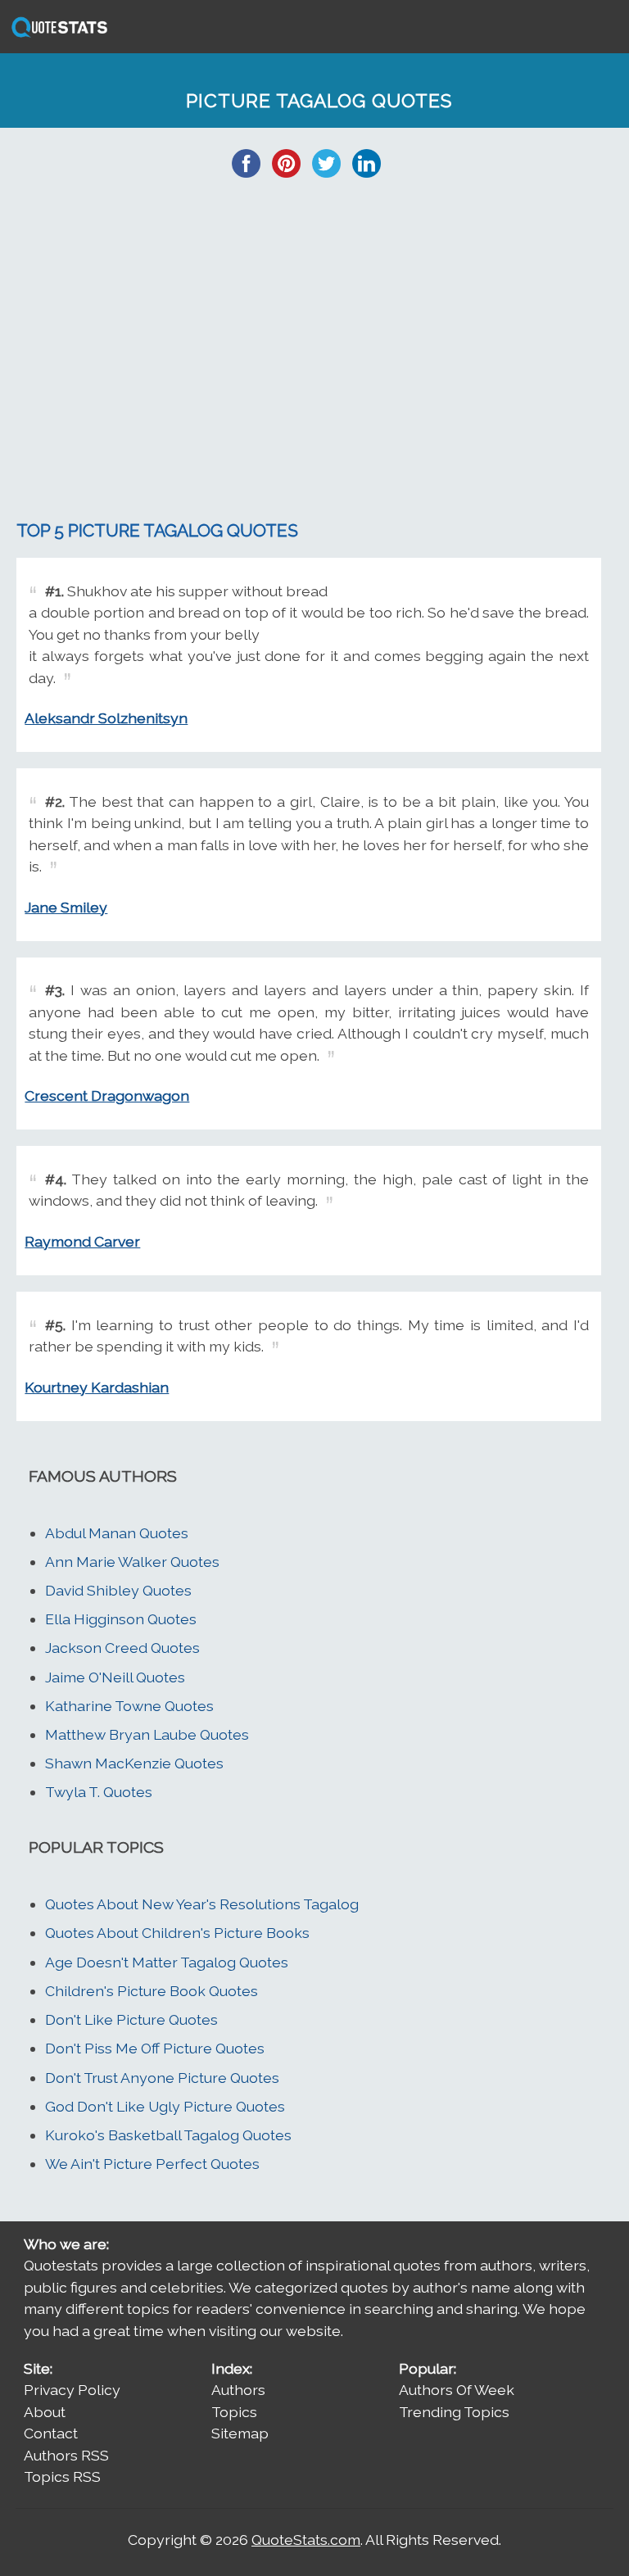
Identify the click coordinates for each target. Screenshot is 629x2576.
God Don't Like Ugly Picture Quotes (165, 2106)
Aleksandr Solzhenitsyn (106, 718)
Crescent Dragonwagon (107, 1096)
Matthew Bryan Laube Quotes (147, 1734)
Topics (234, 2412)
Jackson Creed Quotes (122, 1648)
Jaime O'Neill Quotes (115, 1677)
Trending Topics (454, 2412)
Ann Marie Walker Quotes (132, 1562)
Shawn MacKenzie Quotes (134, 1763)
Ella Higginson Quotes (121, 1619)
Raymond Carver (82, 1241)
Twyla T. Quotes (99, 1792)
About (45, 2412)
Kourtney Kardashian (97, 1387)
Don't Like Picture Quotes (131, 2019)
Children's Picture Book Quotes (152, 1991)
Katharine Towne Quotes (129, 1706)
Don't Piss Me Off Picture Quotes (155, 2048)
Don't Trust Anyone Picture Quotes (162, 2078)
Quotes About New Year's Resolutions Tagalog (202, 1904)
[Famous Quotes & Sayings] (57, 36)
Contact (51, 2433)
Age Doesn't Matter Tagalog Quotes (167, 1962)
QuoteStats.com (306, 2540)
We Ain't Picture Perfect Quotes (152, 2164)
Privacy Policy (72, 2390)
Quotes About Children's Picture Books (177, 1933)
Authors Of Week (457, 2390)
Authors (238, 2390)
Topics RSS (62, 2476)
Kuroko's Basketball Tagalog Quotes (168, 2135)
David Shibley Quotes (118, 1590)
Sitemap (240, 2433)
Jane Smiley (66, 907)
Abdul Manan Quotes (117, 1533)
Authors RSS (66, 2455)
